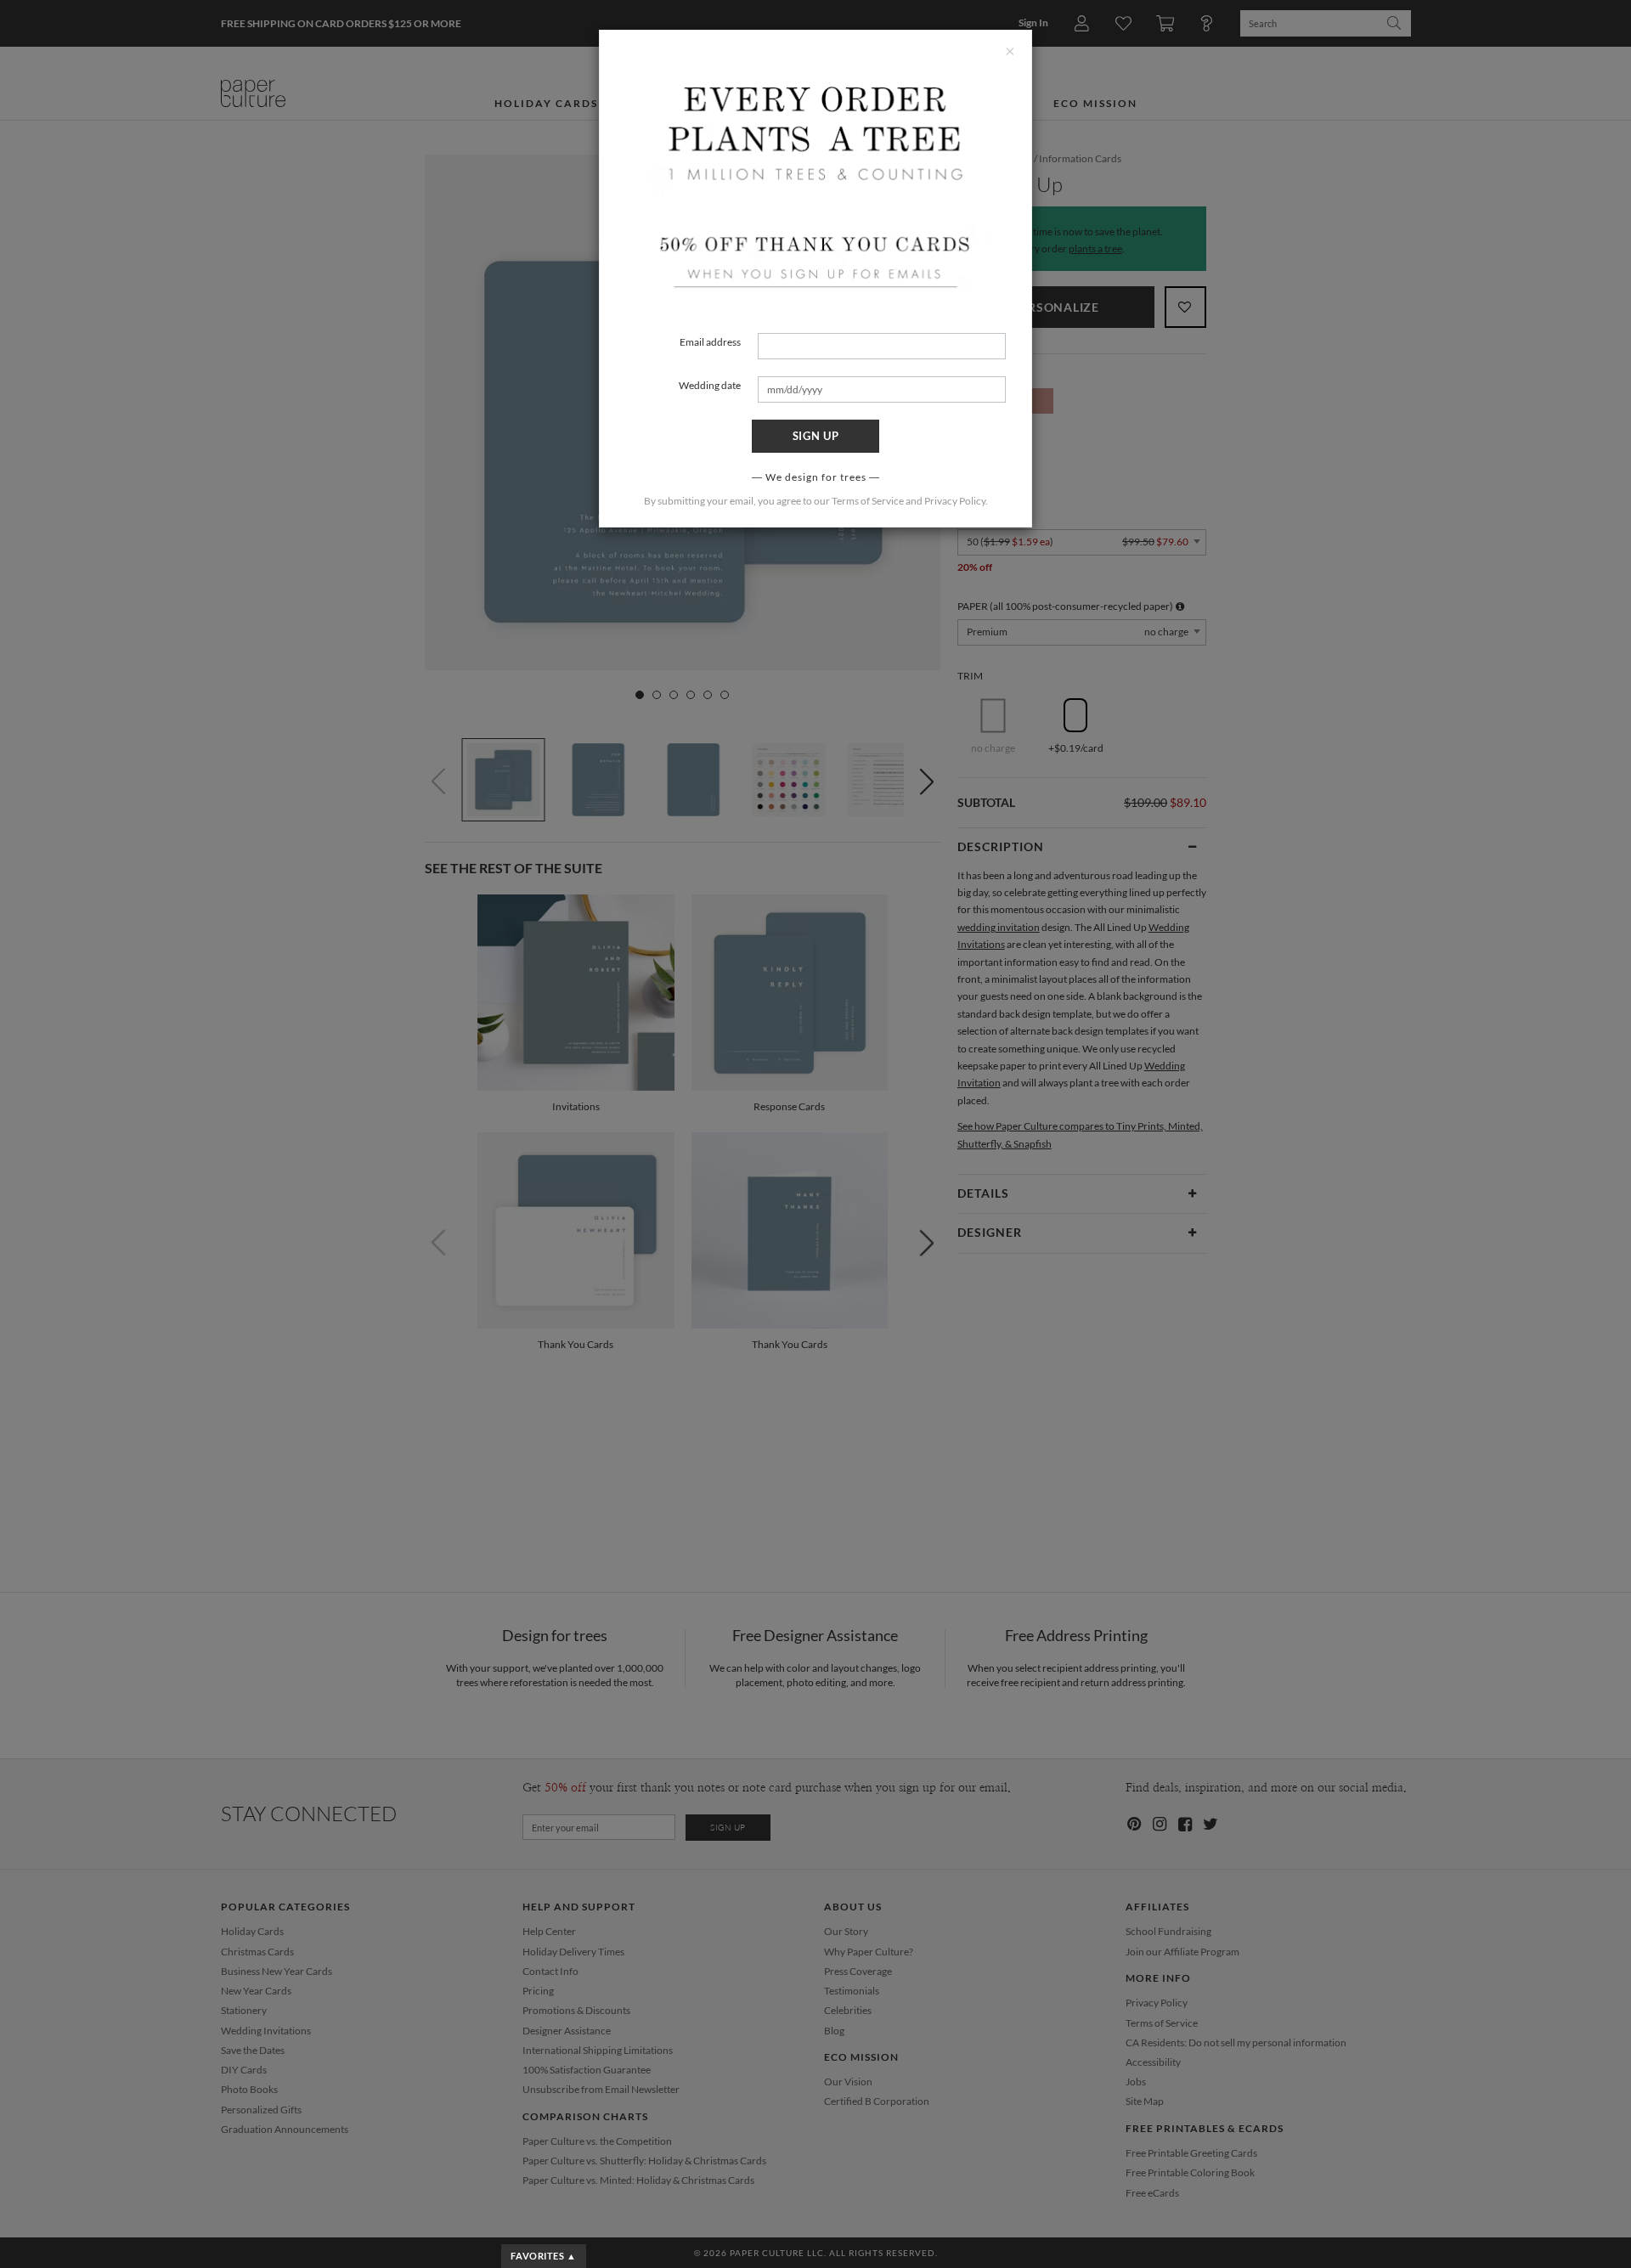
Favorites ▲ (543, 2256)
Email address (710, 342)
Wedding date (710, 385)
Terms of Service (868, 501)
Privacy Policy (955, 501)
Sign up (816, 436)
